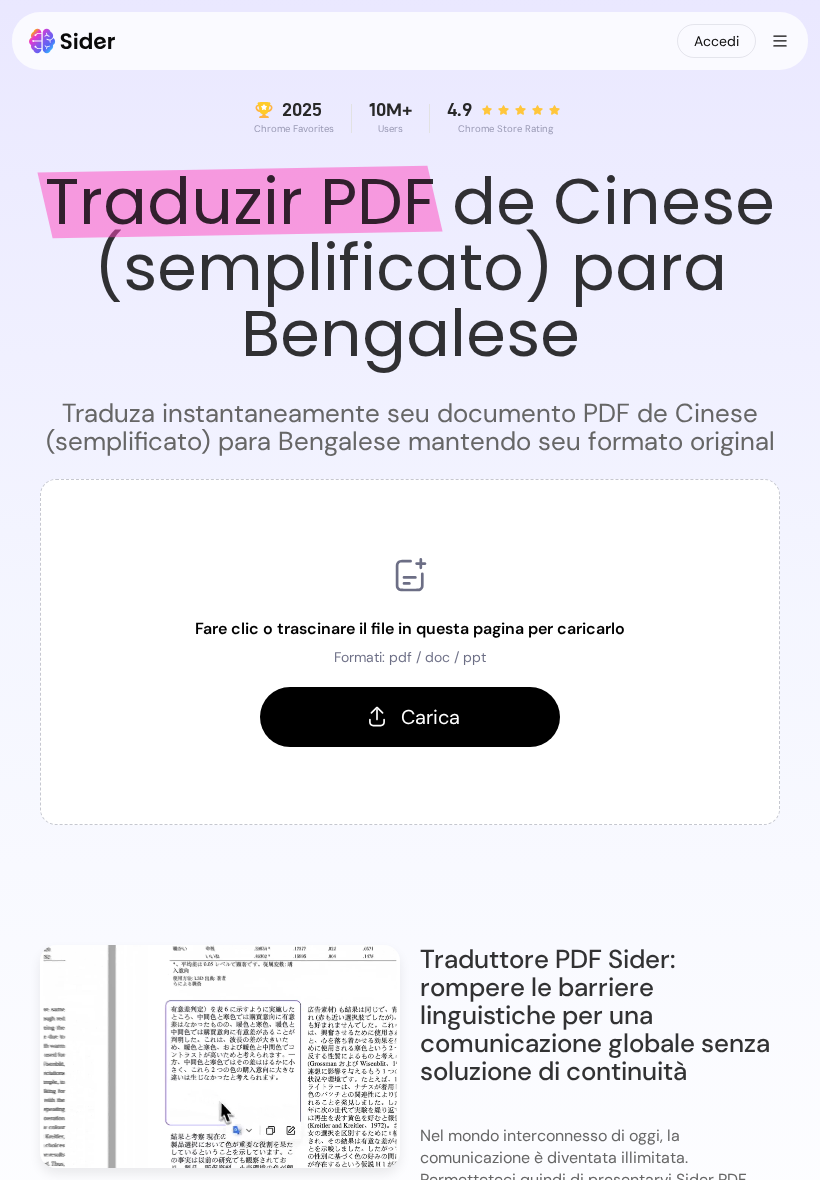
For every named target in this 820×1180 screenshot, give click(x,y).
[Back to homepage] (72, 41)
